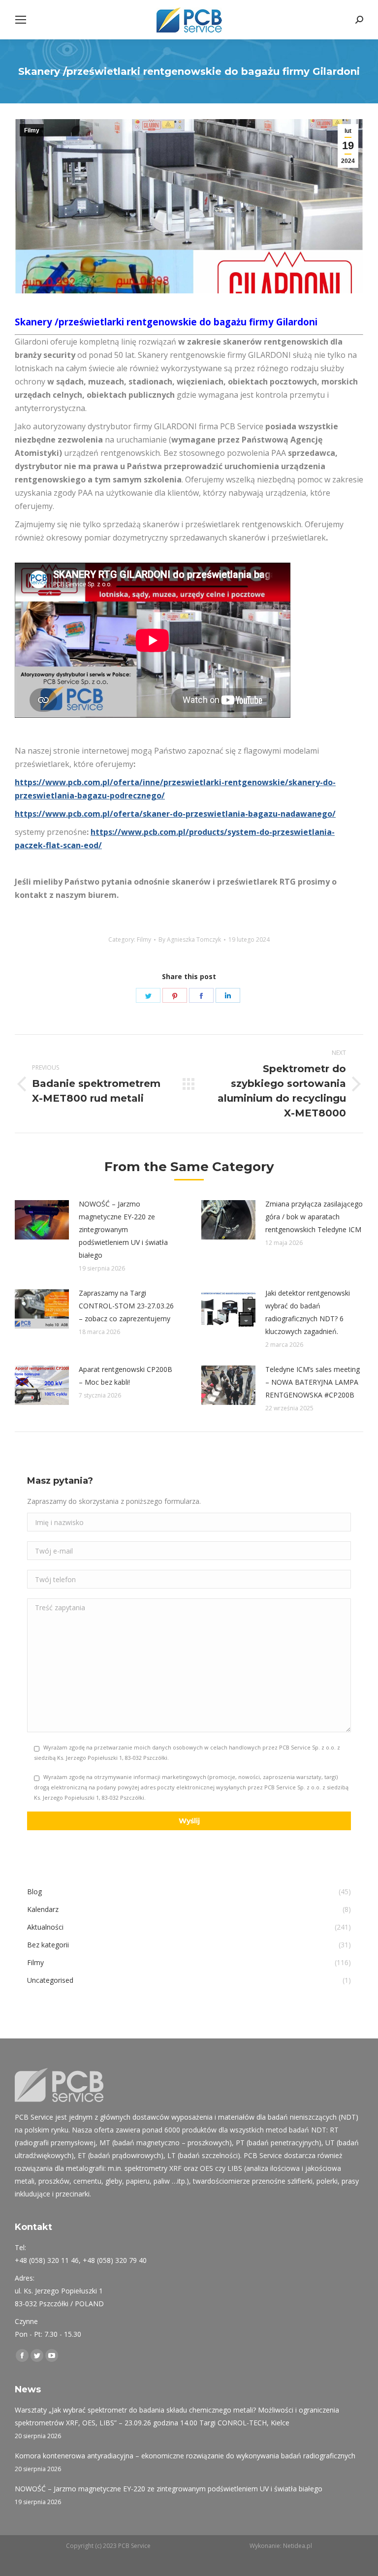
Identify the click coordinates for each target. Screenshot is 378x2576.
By (190, 939)
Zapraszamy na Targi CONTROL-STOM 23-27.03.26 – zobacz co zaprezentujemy (126, 1306)
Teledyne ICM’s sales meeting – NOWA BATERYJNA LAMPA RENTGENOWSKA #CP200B (313, 1382)
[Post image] (42, 1220)
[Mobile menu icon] (21, 20)
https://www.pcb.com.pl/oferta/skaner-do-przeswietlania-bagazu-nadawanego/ (175, 814)
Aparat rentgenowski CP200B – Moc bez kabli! (126, 1376)
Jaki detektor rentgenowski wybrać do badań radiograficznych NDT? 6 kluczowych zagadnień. (308, 1312)
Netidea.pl (298, 2546)
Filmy (32, 130)
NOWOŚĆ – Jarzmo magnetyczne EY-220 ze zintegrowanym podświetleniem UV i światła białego (123, 1229)
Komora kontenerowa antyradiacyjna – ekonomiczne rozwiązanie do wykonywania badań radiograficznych (185, 2456)
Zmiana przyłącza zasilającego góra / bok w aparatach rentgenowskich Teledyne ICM (314, 1217)
